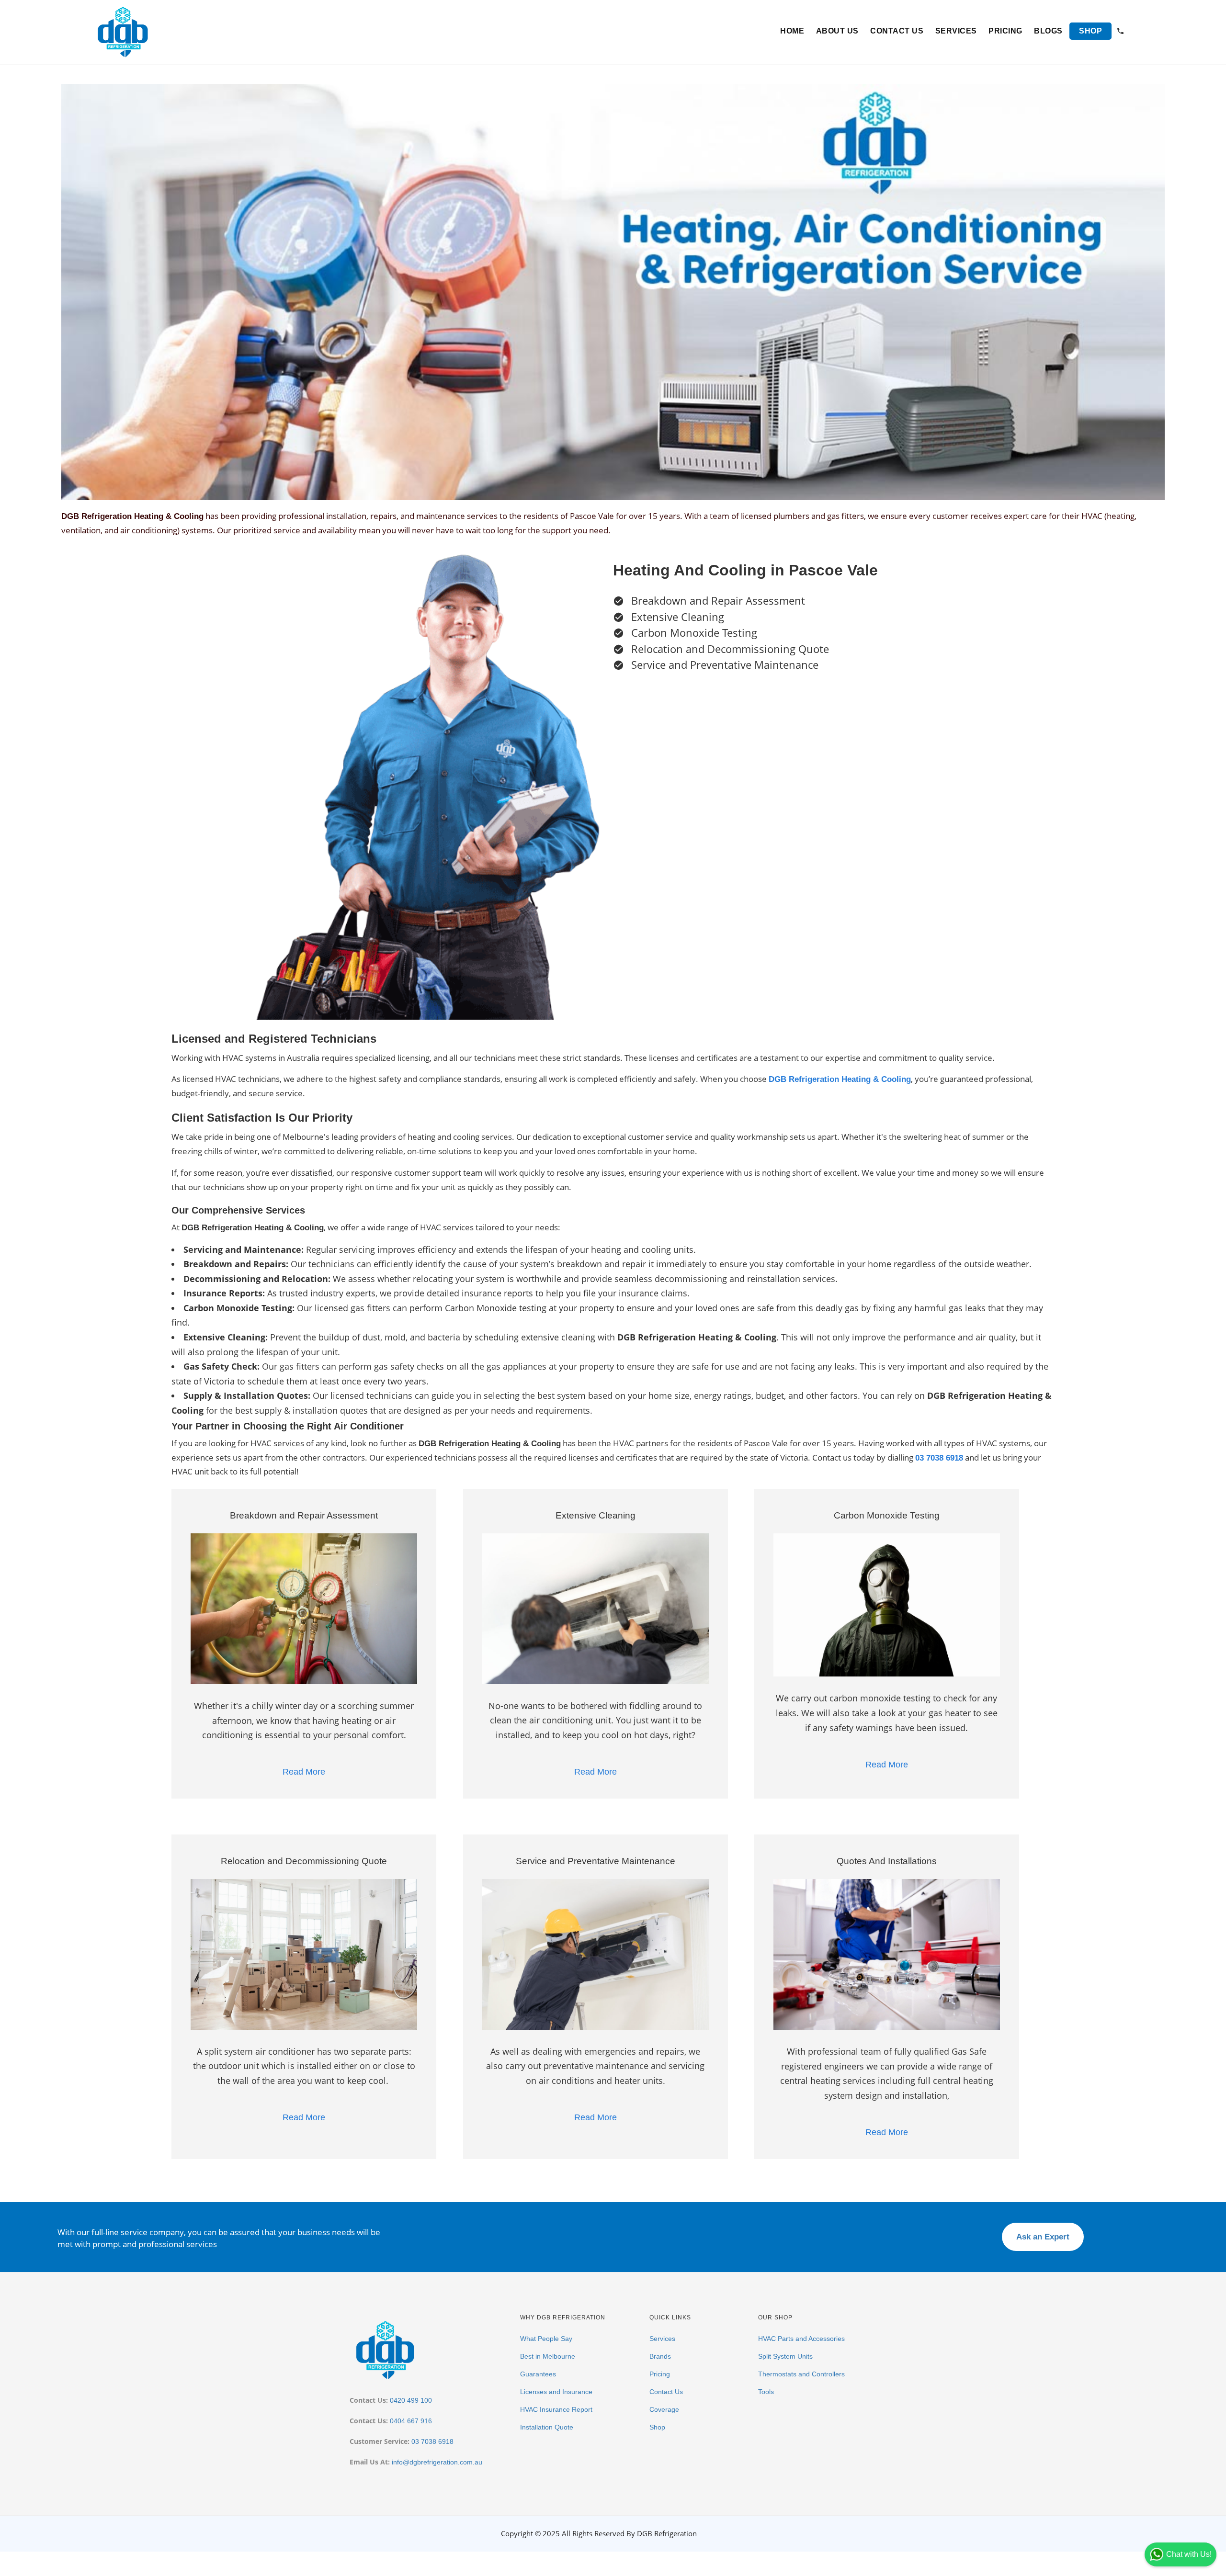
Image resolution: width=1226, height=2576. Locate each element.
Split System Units (785, 2356)
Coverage (664, 2409)
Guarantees (538, 2374)
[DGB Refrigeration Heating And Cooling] (123, 31)
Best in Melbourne (548, 2356)
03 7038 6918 (432, 2441)
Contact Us (897, 31)
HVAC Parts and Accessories (801, 2339)
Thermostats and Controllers (801, 2374)
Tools (766, 2392)
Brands (660, 2356)
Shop (1090, 31)
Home (792, 31)
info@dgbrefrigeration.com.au (437, 2462)
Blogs (1048, 31)
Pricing (1005, 31)
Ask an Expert (1043, 2237)
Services (956, 31)
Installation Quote (547, 2427)
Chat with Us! (1189, 2554)
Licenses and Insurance (556, 2392)
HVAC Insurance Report (556, 2409)
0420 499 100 (411, 2400)
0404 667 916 (411, 2421)
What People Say (546, 2339)
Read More (304, 1772)
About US (837, 31)
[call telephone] (1120, 32)
